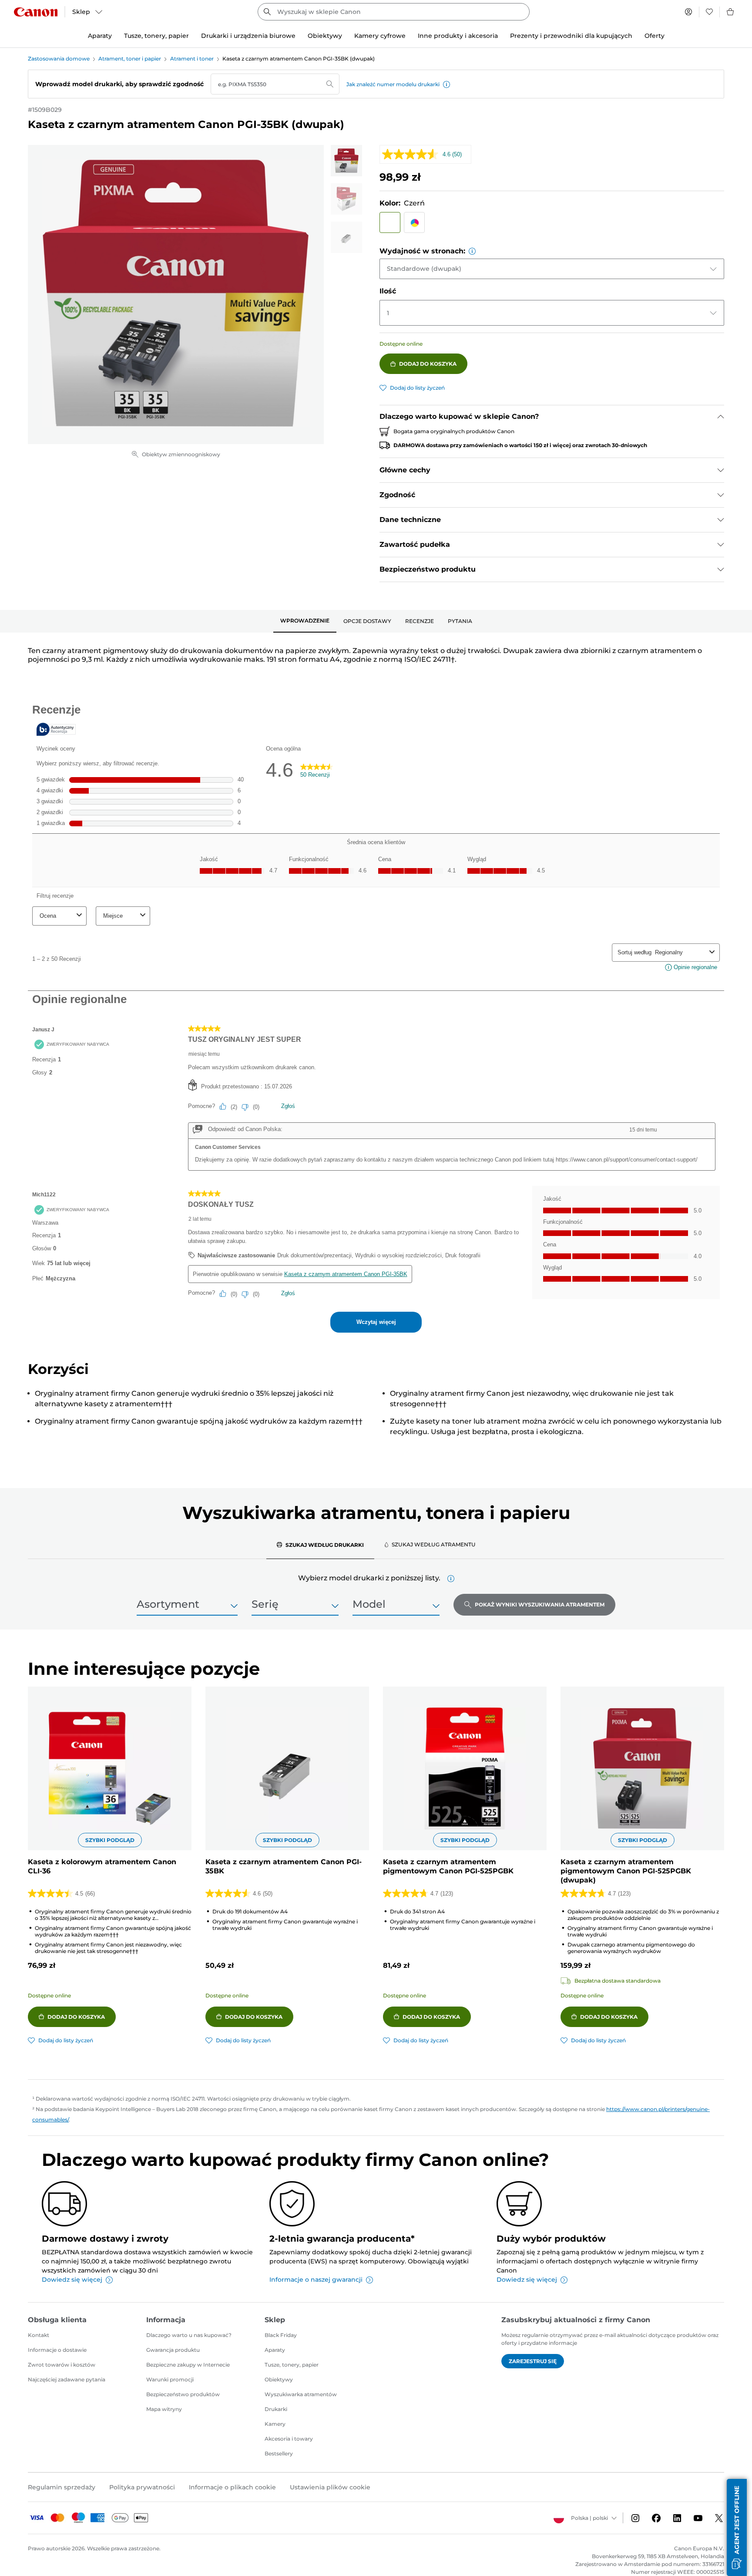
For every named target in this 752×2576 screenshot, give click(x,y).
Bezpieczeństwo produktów (183, 2394)
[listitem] (346, 161)
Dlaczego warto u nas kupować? (189, 2335)
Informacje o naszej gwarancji (316, 2280)
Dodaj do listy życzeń (417, 388)
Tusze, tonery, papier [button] (156, 36)
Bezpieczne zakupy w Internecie (188, 2365)
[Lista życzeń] (709, 12)
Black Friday (281, 2335)
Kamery (275, 2424)
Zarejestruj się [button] (533, 2361)
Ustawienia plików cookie (330, 2487)
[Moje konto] (688, 12)
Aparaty (275, 2350)
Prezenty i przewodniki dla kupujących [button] (571, 36)
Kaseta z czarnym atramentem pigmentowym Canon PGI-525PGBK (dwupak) (626, 1871)
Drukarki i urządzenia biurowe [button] (248, 36)
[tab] (305, 621)
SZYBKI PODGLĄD (110, 1840)
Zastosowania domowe (59, 59)
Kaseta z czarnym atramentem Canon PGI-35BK (284, 1866)
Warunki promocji (170, 2379)
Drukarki (276, 2409)
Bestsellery (279, 2453)
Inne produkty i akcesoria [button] (458, 36)
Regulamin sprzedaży (62, 2487)
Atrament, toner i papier (130, 59)
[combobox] (394, 12)
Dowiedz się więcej (72, 2280)
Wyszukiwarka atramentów (301, 2394)
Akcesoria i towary (289, 2439)
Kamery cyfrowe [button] (380, 36)
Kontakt (39, 2335)
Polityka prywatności (142, 2487)
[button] (446, 84)
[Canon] (36, 12)
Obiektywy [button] (325, 36)
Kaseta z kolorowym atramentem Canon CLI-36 (102, 1866)
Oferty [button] (655, 36)
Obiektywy (279, 2379)
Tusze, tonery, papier (292, 2365)
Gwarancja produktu (173, 2350)
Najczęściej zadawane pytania (67, 2379)
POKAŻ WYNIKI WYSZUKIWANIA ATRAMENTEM (540, 1605)
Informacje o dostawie (57, 2350)
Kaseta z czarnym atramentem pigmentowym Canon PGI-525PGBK (448, 1866)
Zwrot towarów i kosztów (62, 2365)
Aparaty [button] (100, 36)
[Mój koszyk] (731, 12)
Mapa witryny (164, 2409)
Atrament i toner (192, 59)
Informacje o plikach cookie (232, 2487)
